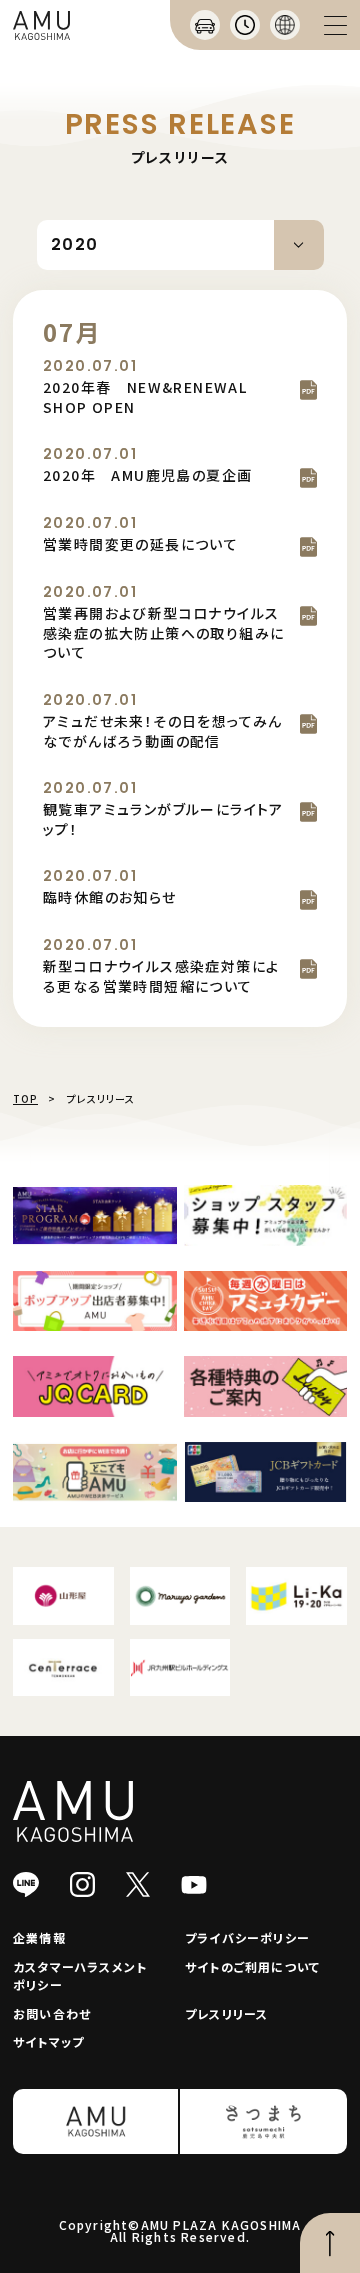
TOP (25, 1098)
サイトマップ (48, 2041)
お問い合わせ (52, 2013)
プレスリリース (226, 2013)
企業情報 (39, 1937)
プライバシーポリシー (247, 1937)
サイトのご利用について (252, 1966)
